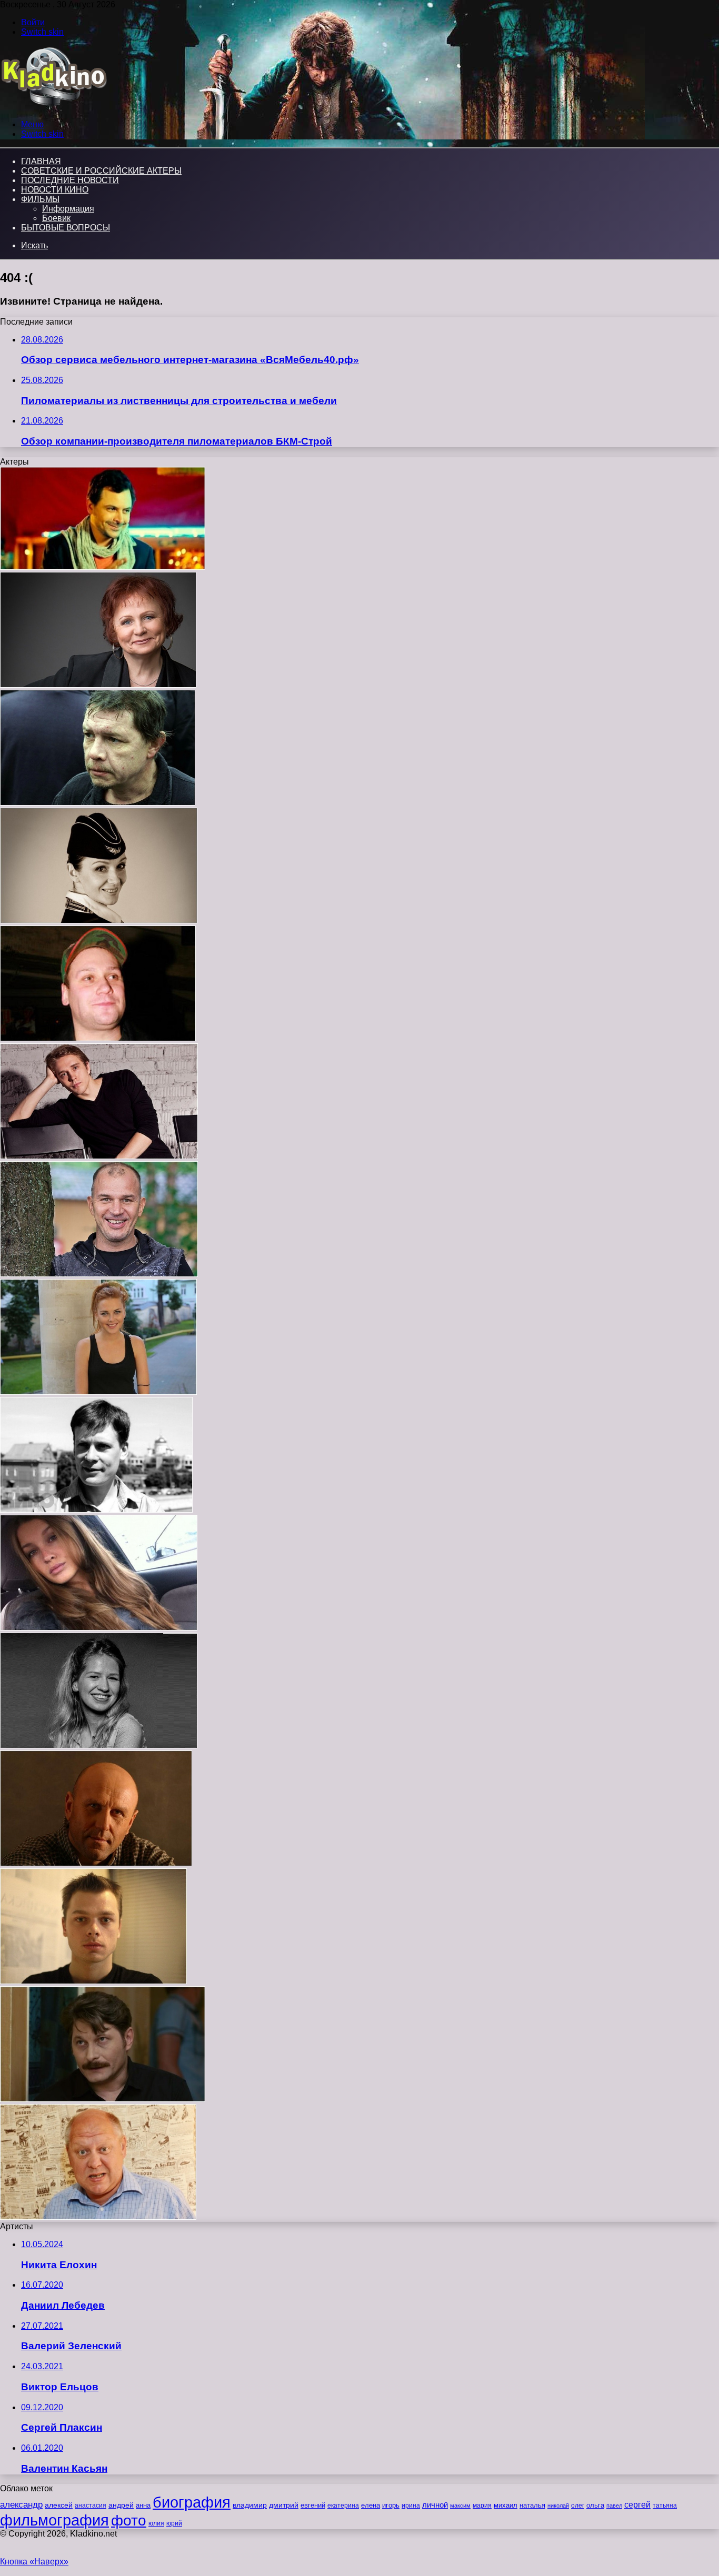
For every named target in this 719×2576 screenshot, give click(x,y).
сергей (637, 2504)
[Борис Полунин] (96, 1863)
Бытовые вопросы (66, 228)
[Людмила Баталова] (98, 685)
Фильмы (40, 199)
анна (143, 2505)
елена (371, 2505)
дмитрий (284, 2505)
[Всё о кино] (53, 107)
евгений (313, 2505)
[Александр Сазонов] (103, 567)
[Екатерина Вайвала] (99, 1745)
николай (558, 2505)
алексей (59, 2505)
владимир (250, 2505)
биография (192, 2502)
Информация (68, 209)
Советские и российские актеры (101, 171)
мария (482, 2505)
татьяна (665, 2505)
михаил (506, 2505)
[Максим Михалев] (99, 1156)
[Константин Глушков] (98, 2217)
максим (460, 2505)
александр (21, 2504)
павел (614, 2505)
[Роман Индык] (96, 1510)
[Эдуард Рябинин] (99, 1274)
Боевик (56, 218)
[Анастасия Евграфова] (98, 1392)
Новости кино (55, 190)
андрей (121, 2505)
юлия (156, 2523)
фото (129, 2520)
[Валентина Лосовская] (99, 920)
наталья (532, 2505)
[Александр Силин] (98, 803)
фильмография (54, 2520)
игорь (391, 2505)
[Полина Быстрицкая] (99, 1628)
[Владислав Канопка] (93, 1981)
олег (578, 2505)
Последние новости (70, 180)
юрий (174, 2523)
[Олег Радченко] (103, 2099)
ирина (411, 2505)
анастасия (91, 2505)
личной (435, 2505)
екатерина (343, 2505)
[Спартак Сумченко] (98, 1038)
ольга (595, 2505)
